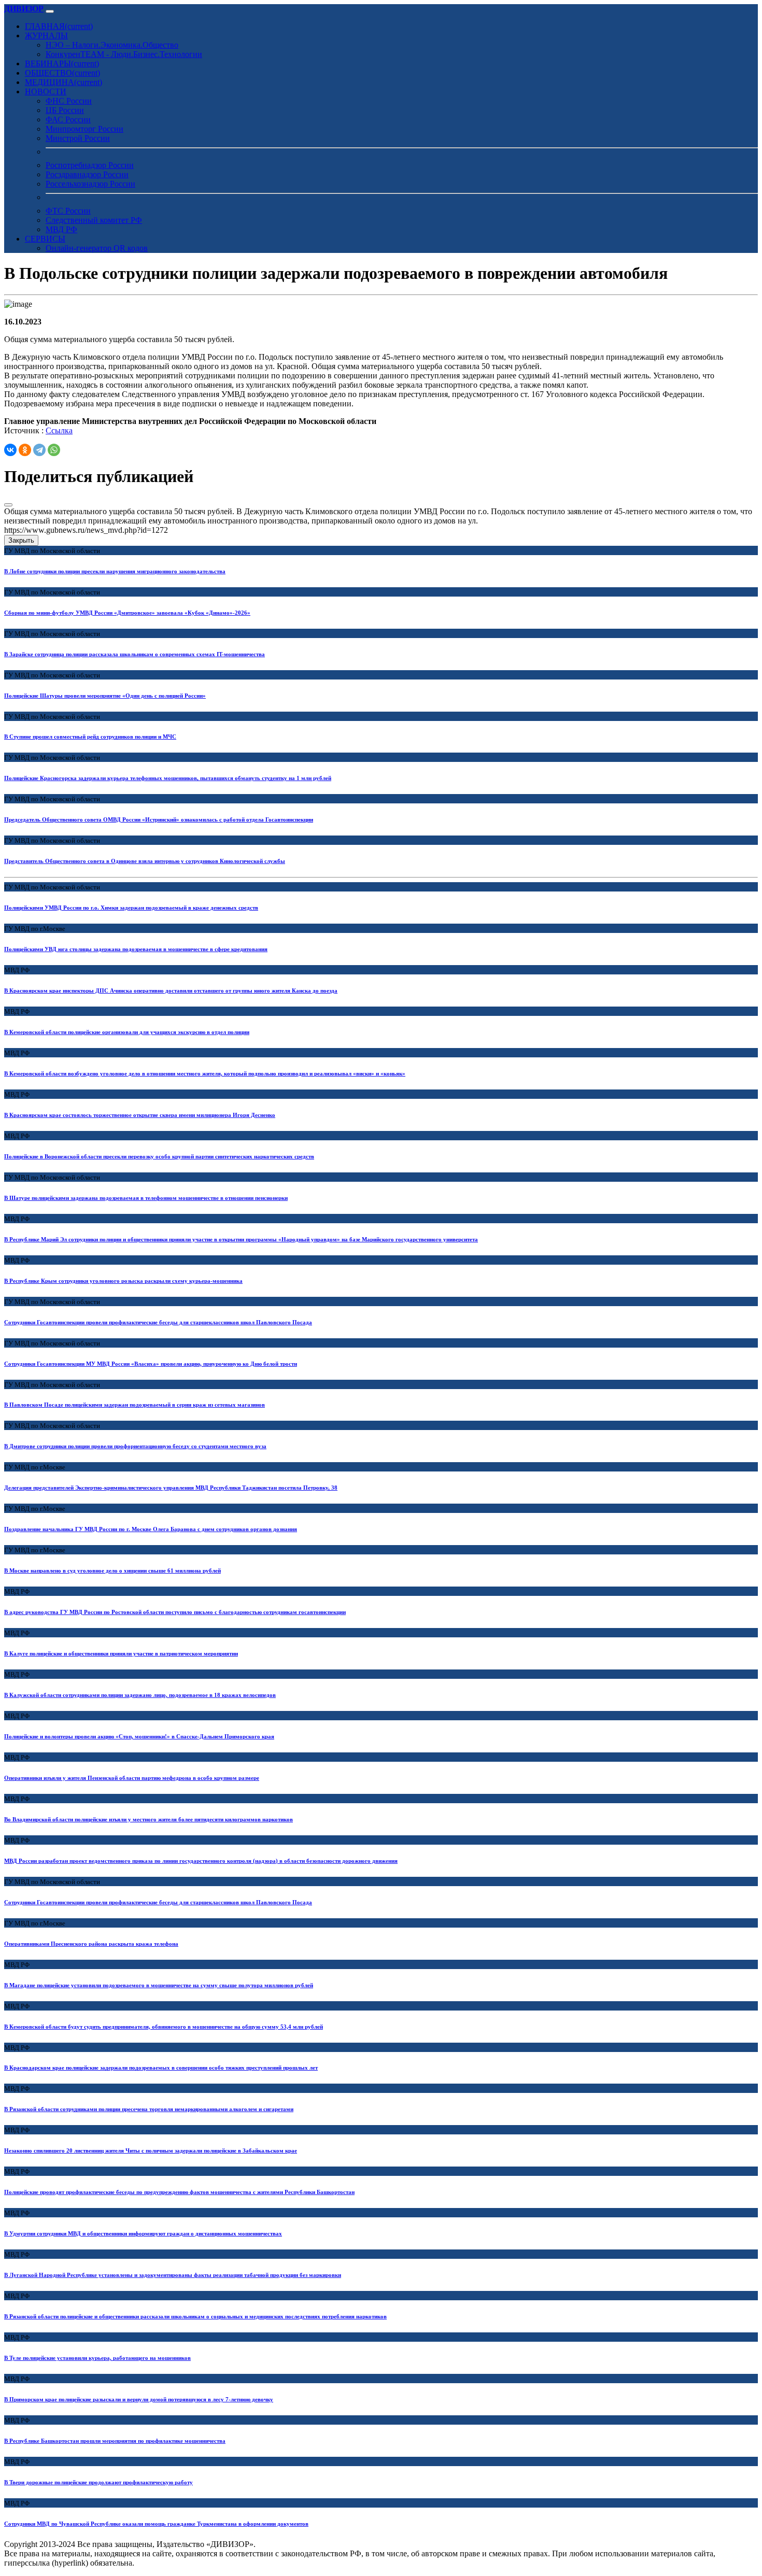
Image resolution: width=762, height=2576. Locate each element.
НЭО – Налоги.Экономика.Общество (112, 45)
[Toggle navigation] (50, 11)
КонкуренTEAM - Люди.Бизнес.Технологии (124, 54)
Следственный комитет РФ (94, 220)
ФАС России (68, 119)
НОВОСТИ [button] (46, 91)
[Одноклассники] (25, 450)
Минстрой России (78, 138)
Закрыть (21, 540)
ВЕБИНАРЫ (62, 63)
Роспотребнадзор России (90, 165)
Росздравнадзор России (87, 174)
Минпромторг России (84, 129)
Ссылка (59, 430)
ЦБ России (65, 110)
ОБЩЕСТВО (62, 73)
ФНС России (69, 101)
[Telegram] (39, 450)
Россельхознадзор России (90, 184)
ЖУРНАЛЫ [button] (46, 36)
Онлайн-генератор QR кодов (97, 248)
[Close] (8, 505)
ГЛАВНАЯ (59, 26)
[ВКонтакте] (10, 450)
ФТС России (68, 211)
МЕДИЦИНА (63, 82)
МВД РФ (61, 229)
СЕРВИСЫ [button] (45, 239)
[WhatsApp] (54, 450)
